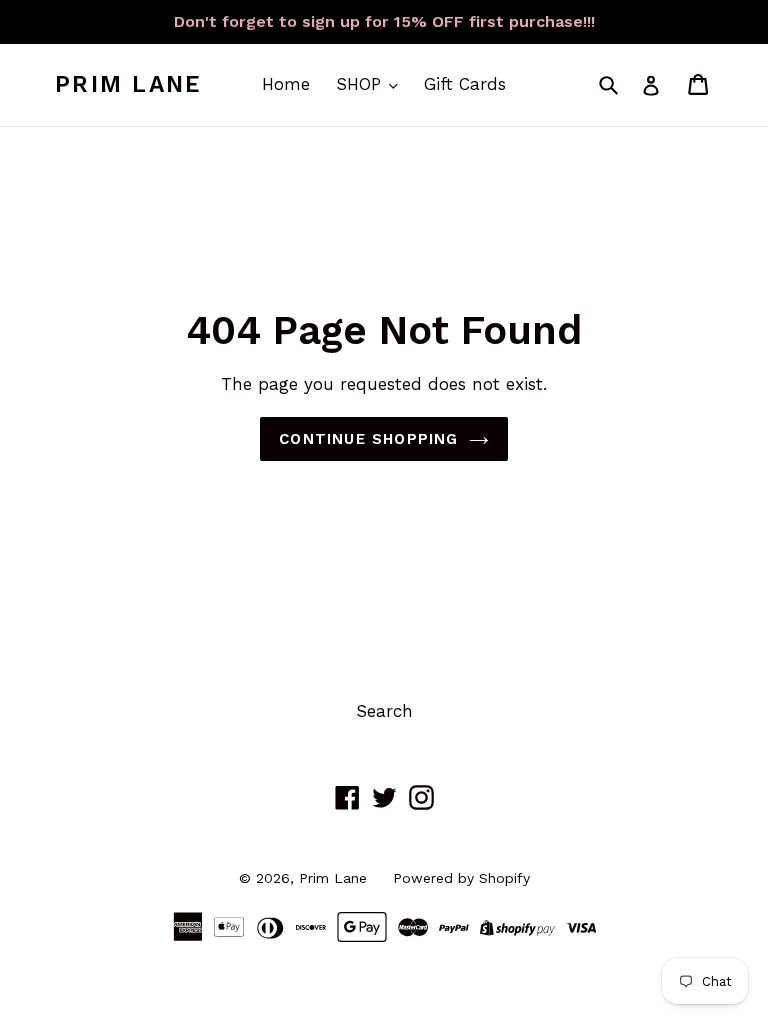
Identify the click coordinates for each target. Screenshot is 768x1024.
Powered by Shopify (461, 878)
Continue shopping (368, 439)
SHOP (361, 84)
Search (384, 711)
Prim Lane (128, 84)
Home (286, 84)
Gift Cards (465, 84)
